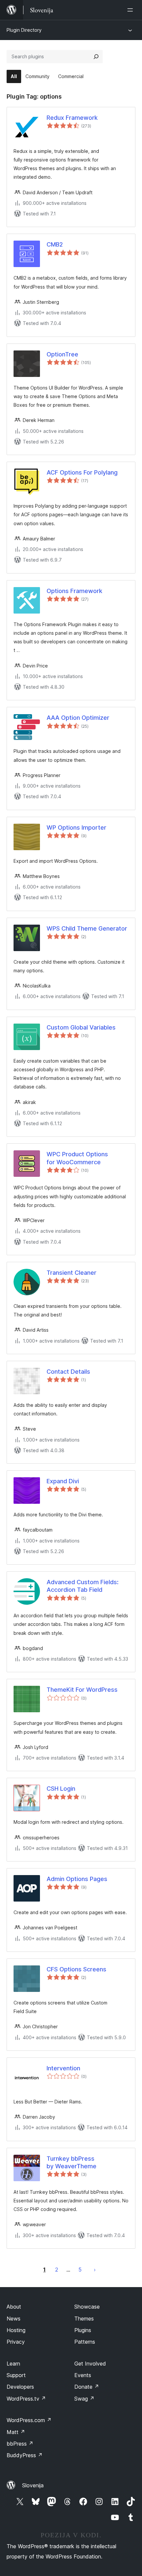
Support (16, 2375)
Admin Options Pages (77, 1879)
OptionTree (62, 354)
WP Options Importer (76, 828)
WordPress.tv (26, 2399)
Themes (84, 2319)
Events (83, 2375)
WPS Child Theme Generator (87, 928)
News (14, 2319)
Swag (84, 2399)
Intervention (63, 2068)
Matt (16, 2432)
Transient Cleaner (71, 1273)
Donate (87, 2387)
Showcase (87, 2307)
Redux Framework (72, 118)
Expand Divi (63, 1481)
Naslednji (95, 2270)
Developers (20, 2387)
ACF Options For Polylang (82, 472)
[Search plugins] (96, 57)
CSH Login (61, 1789)
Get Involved (90, 2364)
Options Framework (74, 591)
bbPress (20, 2444)
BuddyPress (25, 2455)
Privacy (16, 2342)
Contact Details (68, 1372)
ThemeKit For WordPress (82, 1690)
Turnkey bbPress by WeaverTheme (71, 2162)
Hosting (16, 2330)
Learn (13, 2364)
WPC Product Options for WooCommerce (77, 1158)
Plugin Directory (24, 30)
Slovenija (33, 2485)
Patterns (85, 2342)
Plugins (83, 2330)
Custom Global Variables (81, 1027)
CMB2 (55, 244)
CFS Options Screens (76, 1969)
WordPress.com (29, 2420)
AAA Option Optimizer (78, 718)
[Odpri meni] (131, 10)
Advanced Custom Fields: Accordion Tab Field (83, 1586)
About (14, 2307)
